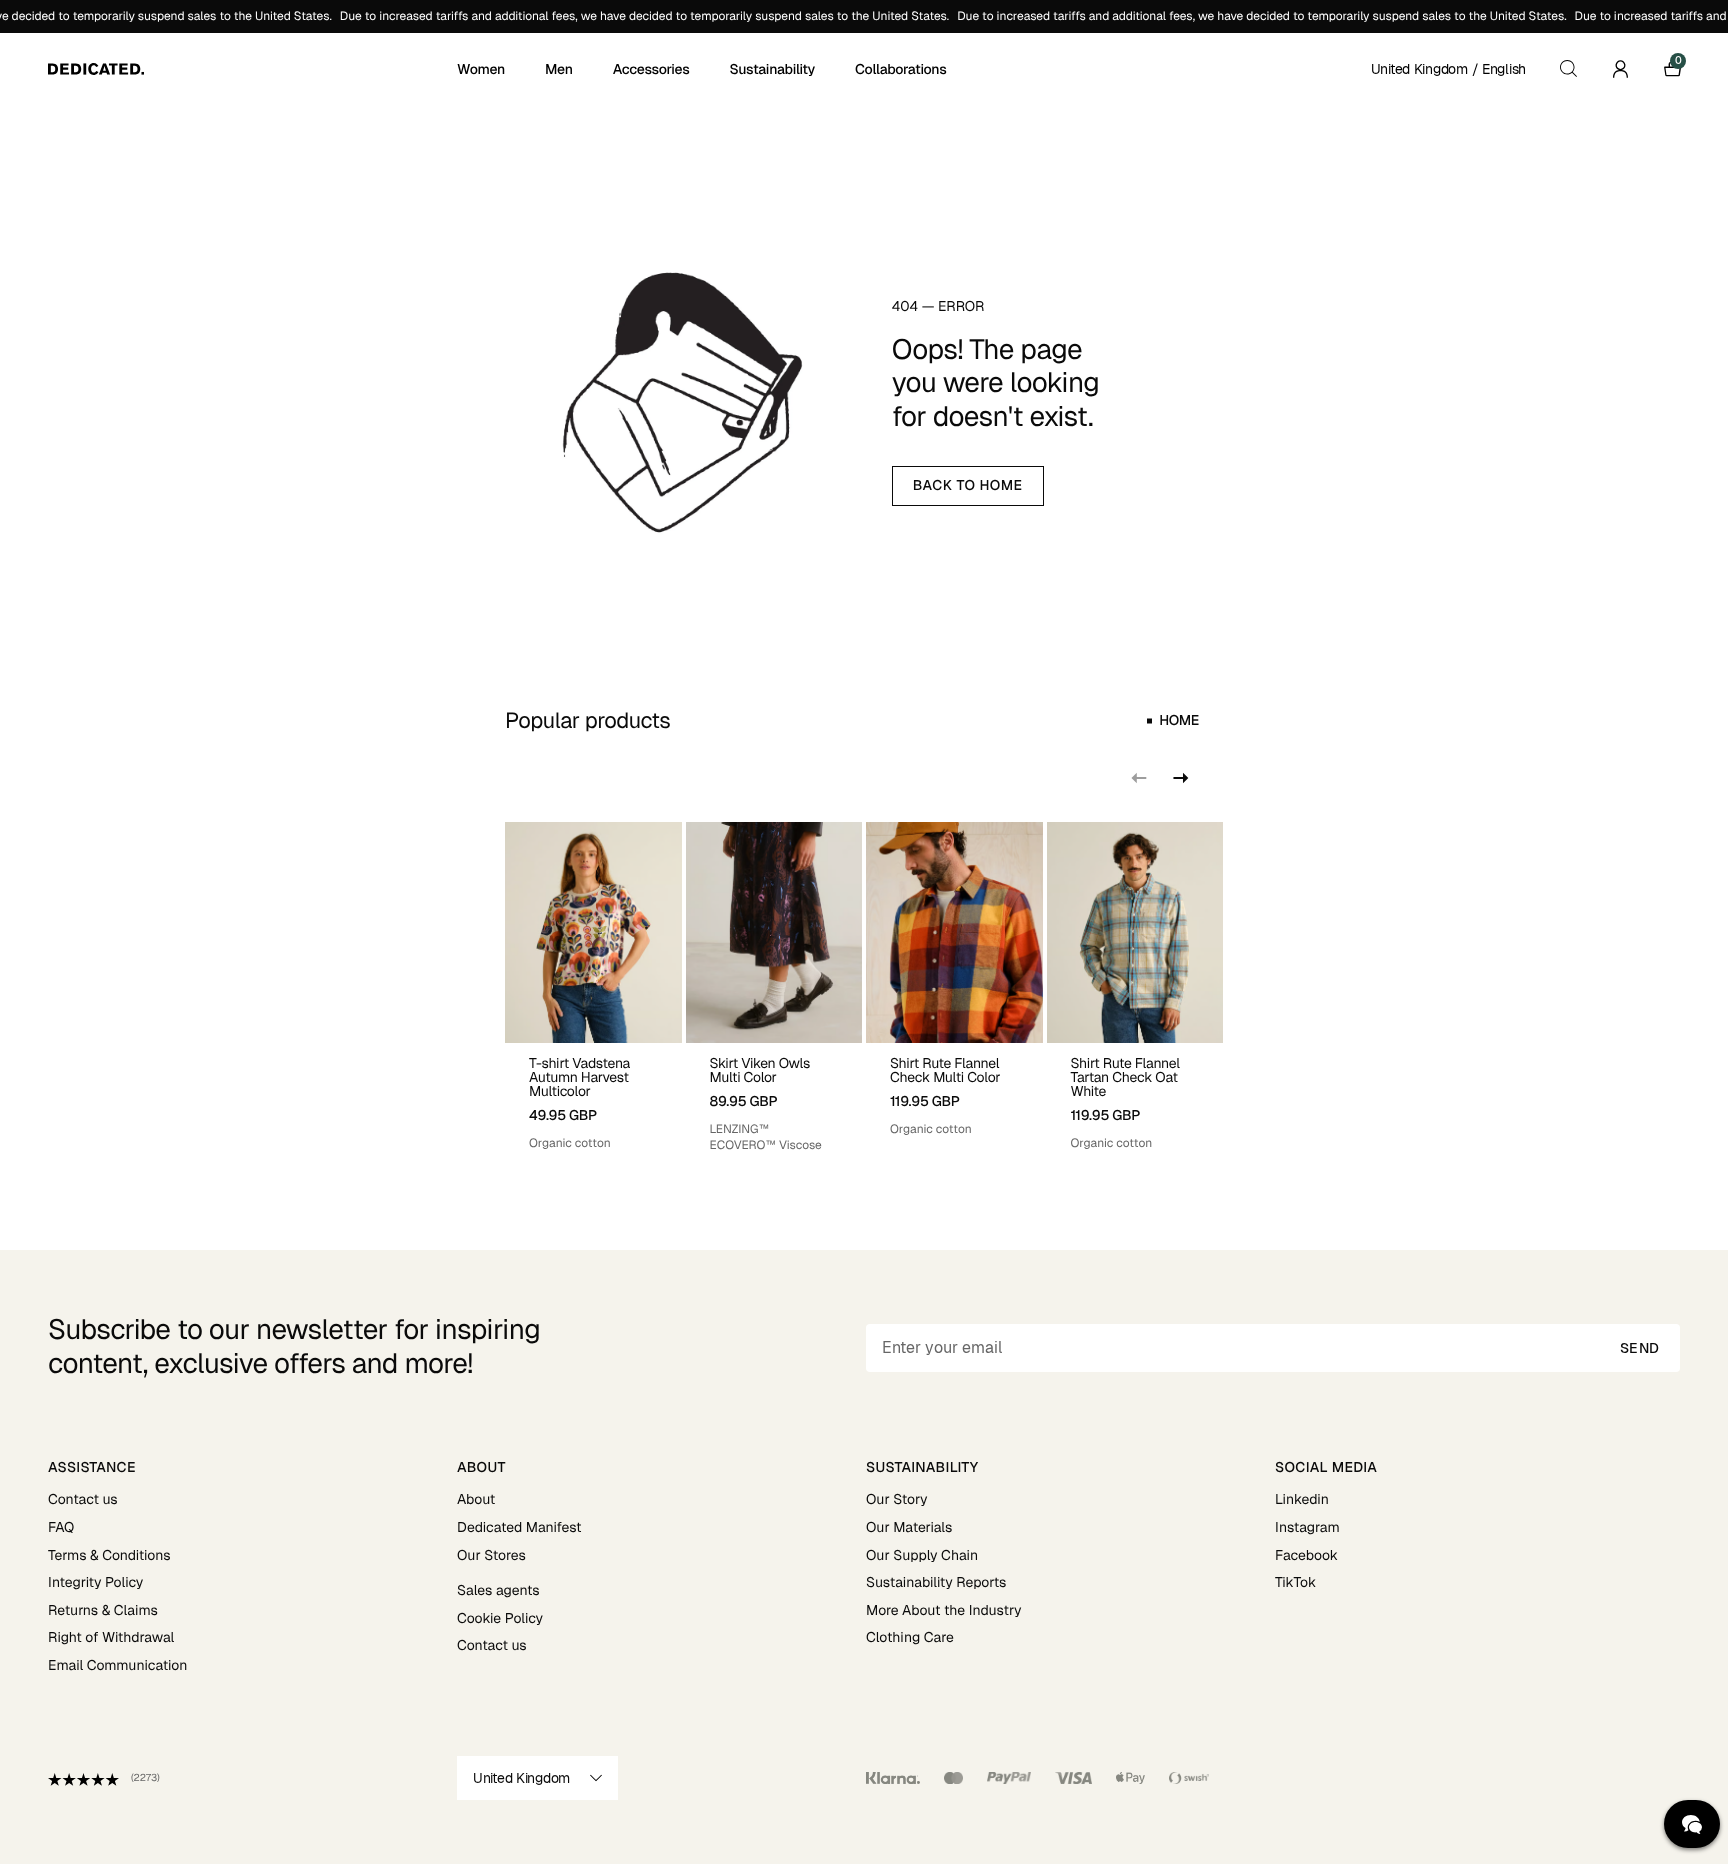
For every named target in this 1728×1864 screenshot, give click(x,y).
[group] (593, 988)
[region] (864, 988)
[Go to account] (1620, 69)
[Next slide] (1179, 778)
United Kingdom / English (1448, 69)
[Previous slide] (1139, 778)
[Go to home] (250, 69)
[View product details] (593, 1097)
